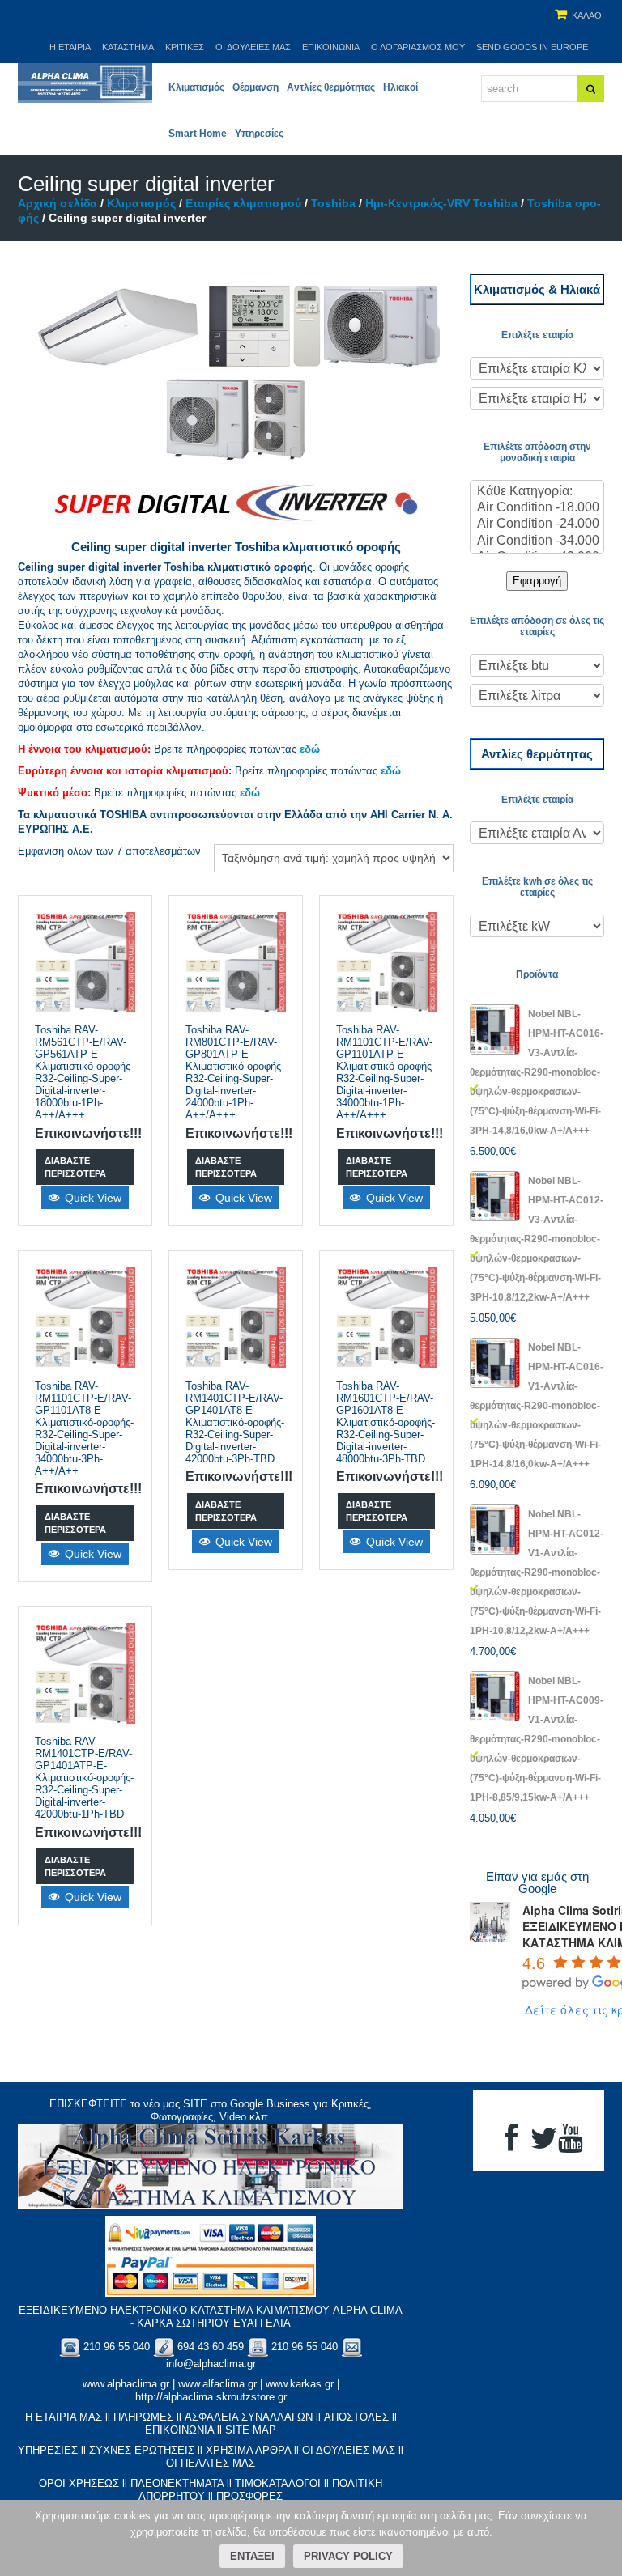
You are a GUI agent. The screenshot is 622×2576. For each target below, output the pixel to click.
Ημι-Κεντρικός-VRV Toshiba (441, 203)
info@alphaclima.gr (211, 2364)
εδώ (310, 749)
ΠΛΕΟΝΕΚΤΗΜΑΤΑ (177, 2483)
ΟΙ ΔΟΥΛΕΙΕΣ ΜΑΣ (349, 2450)
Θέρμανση (256, 87)
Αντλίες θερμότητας (331, 87)
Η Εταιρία (70, 47)
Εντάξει (252, 2556)
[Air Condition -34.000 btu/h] (537, 541)
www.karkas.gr (300, 2384)
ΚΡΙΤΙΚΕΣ (185, 47)
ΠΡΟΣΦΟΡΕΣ (249, 2496)
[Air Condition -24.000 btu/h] (537, 524)
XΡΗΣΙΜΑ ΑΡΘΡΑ (248, 2450)
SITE (195, 2104)
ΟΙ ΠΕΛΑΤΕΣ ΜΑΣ (211, 2463)
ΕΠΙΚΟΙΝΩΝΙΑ (179, 2430)
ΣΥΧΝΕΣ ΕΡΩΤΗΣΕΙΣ (142, 2450)
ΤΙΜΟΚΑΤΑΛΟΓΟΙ (278, 2483)
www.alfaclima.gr (217, 2384)
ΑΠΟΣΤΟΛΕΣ (356, 2417)
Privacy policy (348, 2556)
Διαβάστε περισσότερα (75, 1167)
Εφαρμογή (537, 581)
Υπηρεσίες (259, 134)
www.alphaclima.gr (126, 2384)
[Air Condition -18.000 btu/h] (537, 508)
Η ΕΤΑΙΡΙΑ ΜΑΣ (64, 2417)
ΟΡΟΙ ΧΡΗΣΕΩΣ (79, 2483)
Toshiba (333, 203)
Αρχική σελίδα (58, 203)
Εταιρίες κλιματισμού (243, 203)
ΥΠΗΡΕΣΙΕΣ (48, 2450)
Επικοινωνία (331, 47)
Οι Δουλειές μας (253, 47)
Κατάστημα (128, 47)
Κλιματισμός (196, 87)
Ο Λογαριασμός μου (418, 47)
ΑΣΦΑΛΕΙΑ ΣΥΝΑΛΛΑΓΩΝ (249, 2417)
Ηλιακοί (400, 87)
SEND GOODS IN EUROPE (532, 47)
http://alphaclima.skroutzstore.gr (211, 2397)
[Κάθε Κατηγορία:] (537, 492)
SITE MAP (251, 2430)
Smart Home (198, 134)
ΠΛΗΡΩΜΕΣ (143, 2417)
